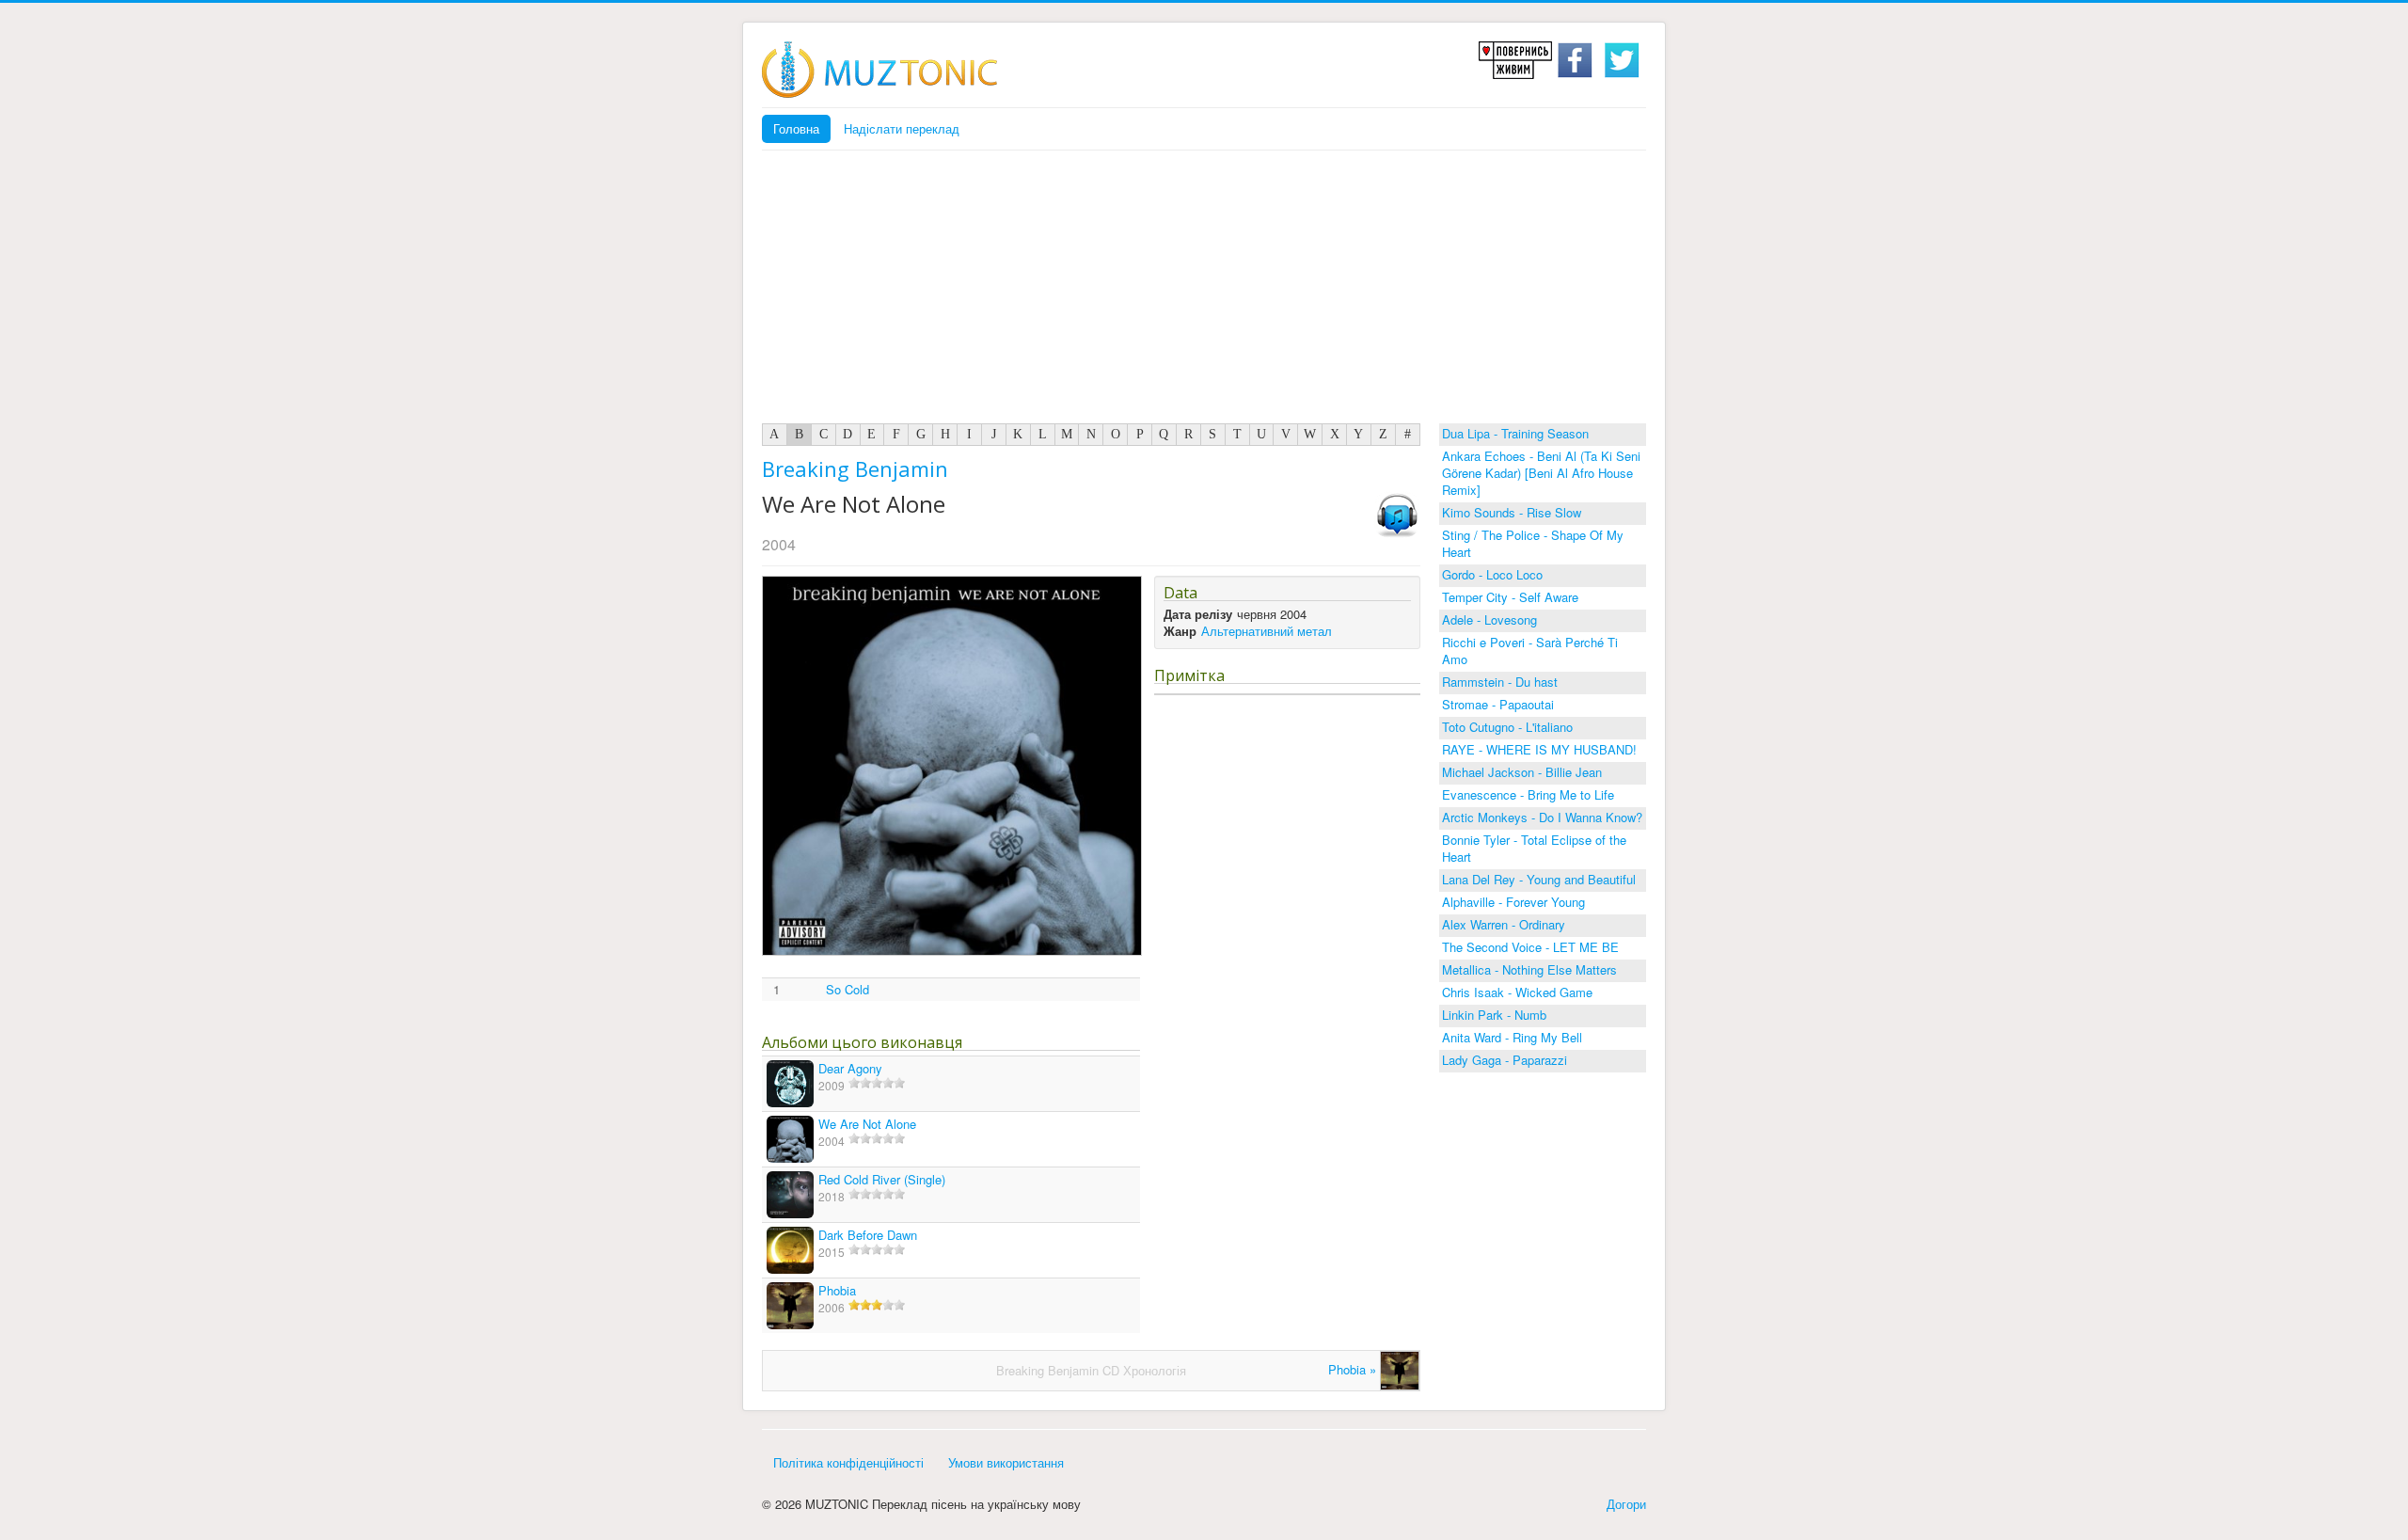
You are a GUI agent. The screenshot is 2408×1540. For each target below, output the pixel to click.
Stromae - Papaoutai (1498, 704)
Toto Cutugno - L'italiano (1507, 727)
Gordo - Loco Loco (1492, 574)
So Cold (848, 990)
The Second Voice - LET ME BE (1530, 947)
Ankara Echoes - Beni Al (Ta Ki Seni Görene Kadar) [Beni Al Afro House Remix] (1541, 473)
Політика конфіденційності (848, 1462)
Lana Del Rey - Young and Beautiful (1539, 879)
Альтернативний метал (1267, 631)
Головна (796, 128)
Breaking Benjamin (855, 468)
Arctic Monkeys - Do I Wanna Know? (1542, 817)
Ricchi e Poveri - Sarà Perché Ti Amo (1530, 651)
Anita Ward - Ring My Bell (1512, 1037)
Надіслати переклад (902, 128)
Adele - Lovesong (1489, 619)
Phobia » (1354, 1369)
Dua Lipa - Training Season (1515, 433)
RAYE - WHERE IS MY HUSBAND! (1539, 749)
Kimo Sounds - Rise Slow (1512, 512)
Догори (1626, 1504)
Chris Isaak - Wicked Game (1517, 992)
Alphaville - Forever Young (1513, 902)
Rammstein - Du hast (1500, 682)
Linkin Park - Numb (1494, 1015)
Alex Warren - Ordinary (1504, 924)
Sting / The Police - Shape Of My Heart (1533, 543)
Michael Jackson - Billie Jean (1522, 772)
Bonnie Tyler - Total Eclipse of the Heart (1534, 848)
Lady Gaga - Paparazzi (1505, 1060)
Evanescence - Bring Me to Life (1528, 794)
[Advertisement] (1204, 292)
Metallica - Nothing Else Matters (1529, 969)
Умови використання (1006, 1462)
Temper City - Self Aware (1510, 597)
